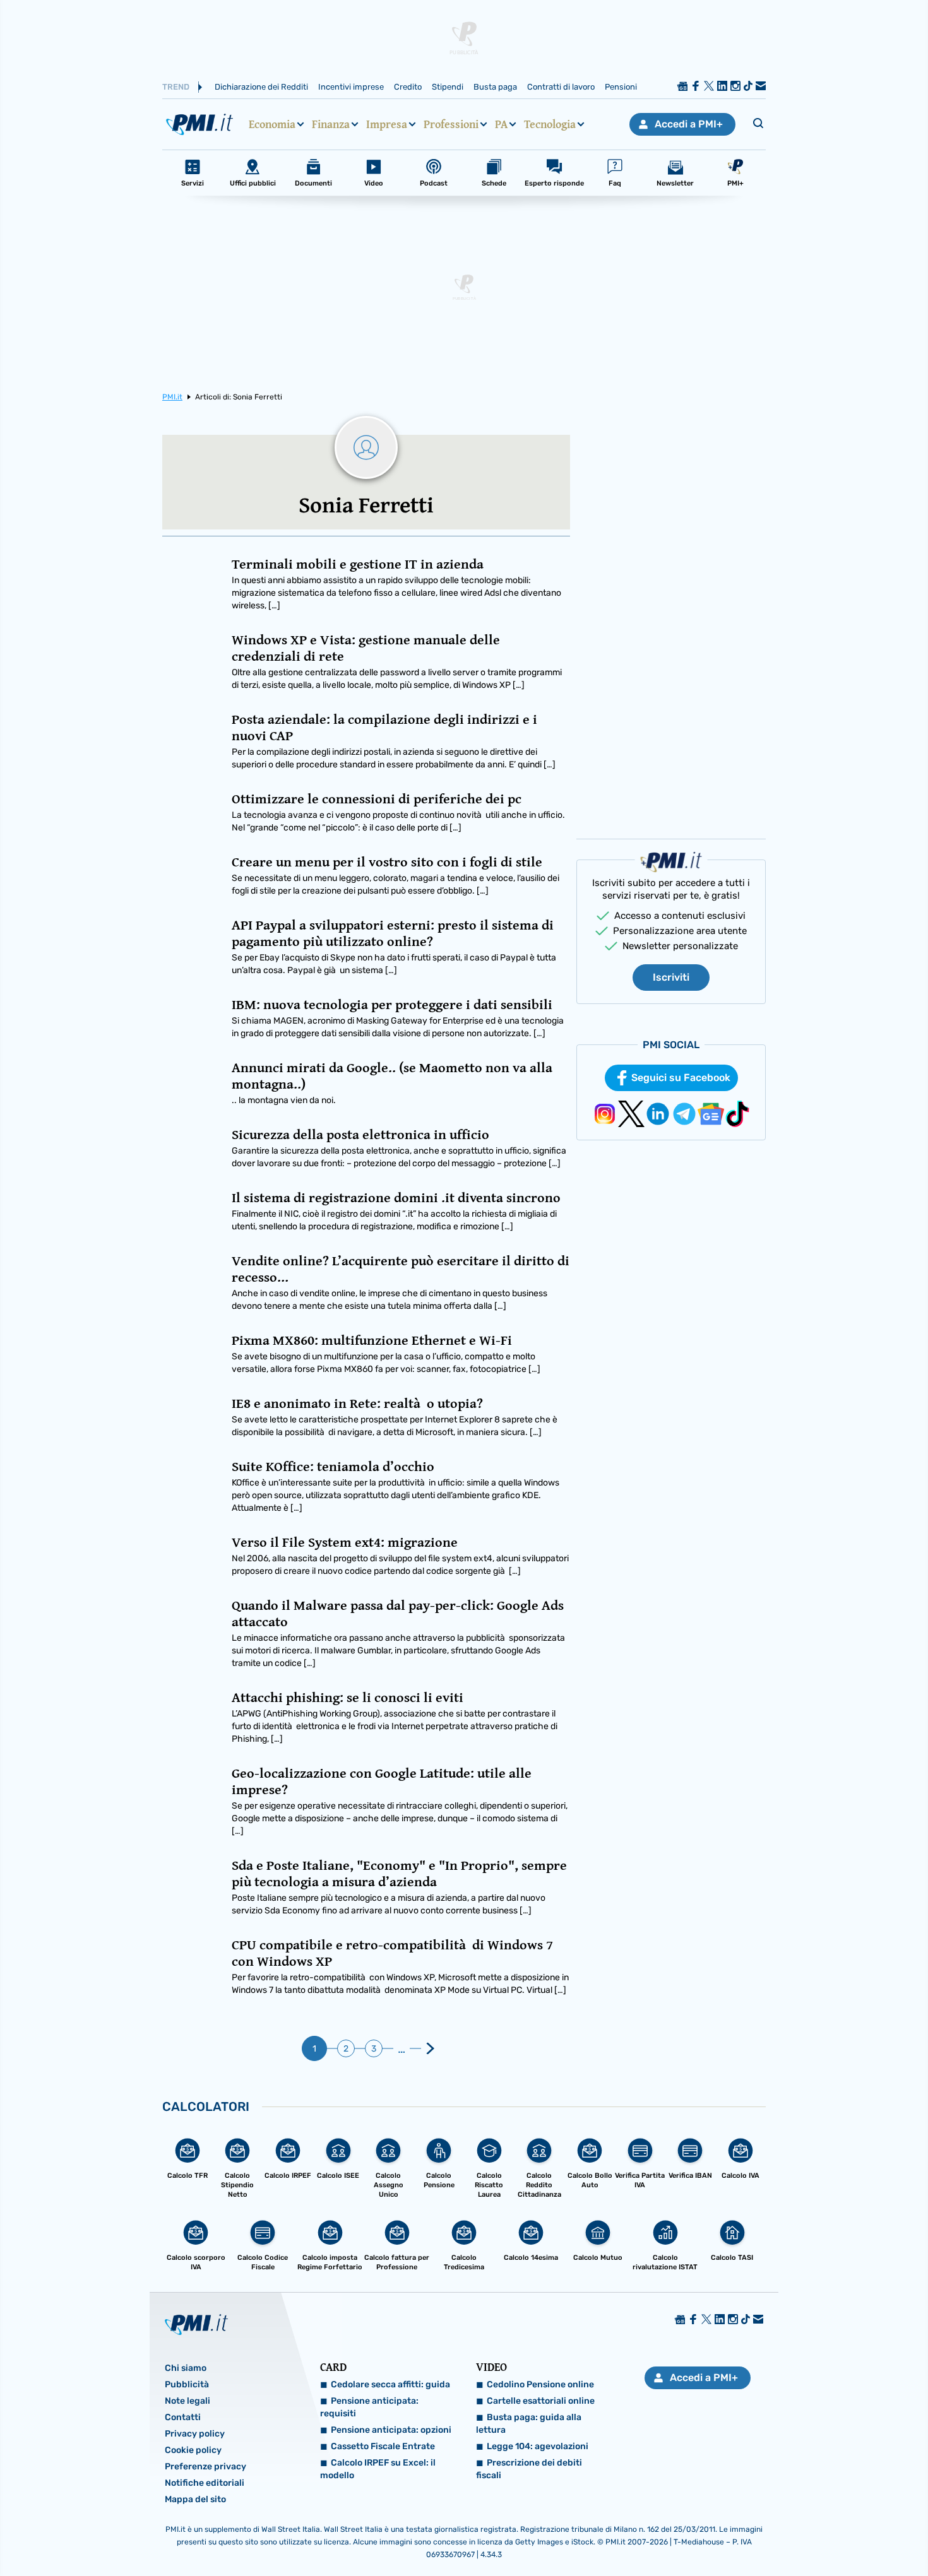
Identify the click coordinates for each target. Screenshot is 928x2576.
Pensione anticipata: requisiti (369, 2407)
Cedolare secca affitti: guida (390, 2384)
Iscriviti (671, 977)
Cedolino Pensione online (540, 2384)
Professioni (451, 124)
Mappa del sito (195, 2499)
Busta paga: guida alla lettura (529, 2424)
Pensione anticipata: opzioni (391, 2430)
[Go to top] (798, 2534)
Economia (272, 124)
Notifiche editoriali (205, 2483)
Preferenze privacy (205, 2467)
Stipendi (448, 87)
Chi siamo (186, 2368)
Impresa (387, 124)
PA (501, 124)
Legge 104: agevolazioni (538, 2446)
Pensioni (621, 87)
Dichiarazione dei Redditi (261, 87)
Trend (176, 87)
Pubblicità (187, 2384)
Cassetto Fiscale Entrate (383, 2446)
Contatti (183, 2417)
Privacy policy (195, 2434)
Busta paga (495, 87)
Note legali (187, 2401)
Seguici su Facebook (681, 1078)
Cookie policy (193, 2450)
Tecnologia (550, 124)
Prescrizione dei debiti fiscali (529, 2469)
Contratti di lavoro (561, 87)
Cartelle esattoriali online (541, 2401)
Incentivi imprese (351, 87)
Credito (408, 87)
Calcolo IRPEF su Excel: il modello (378, 2469)
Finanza (331, 124)
